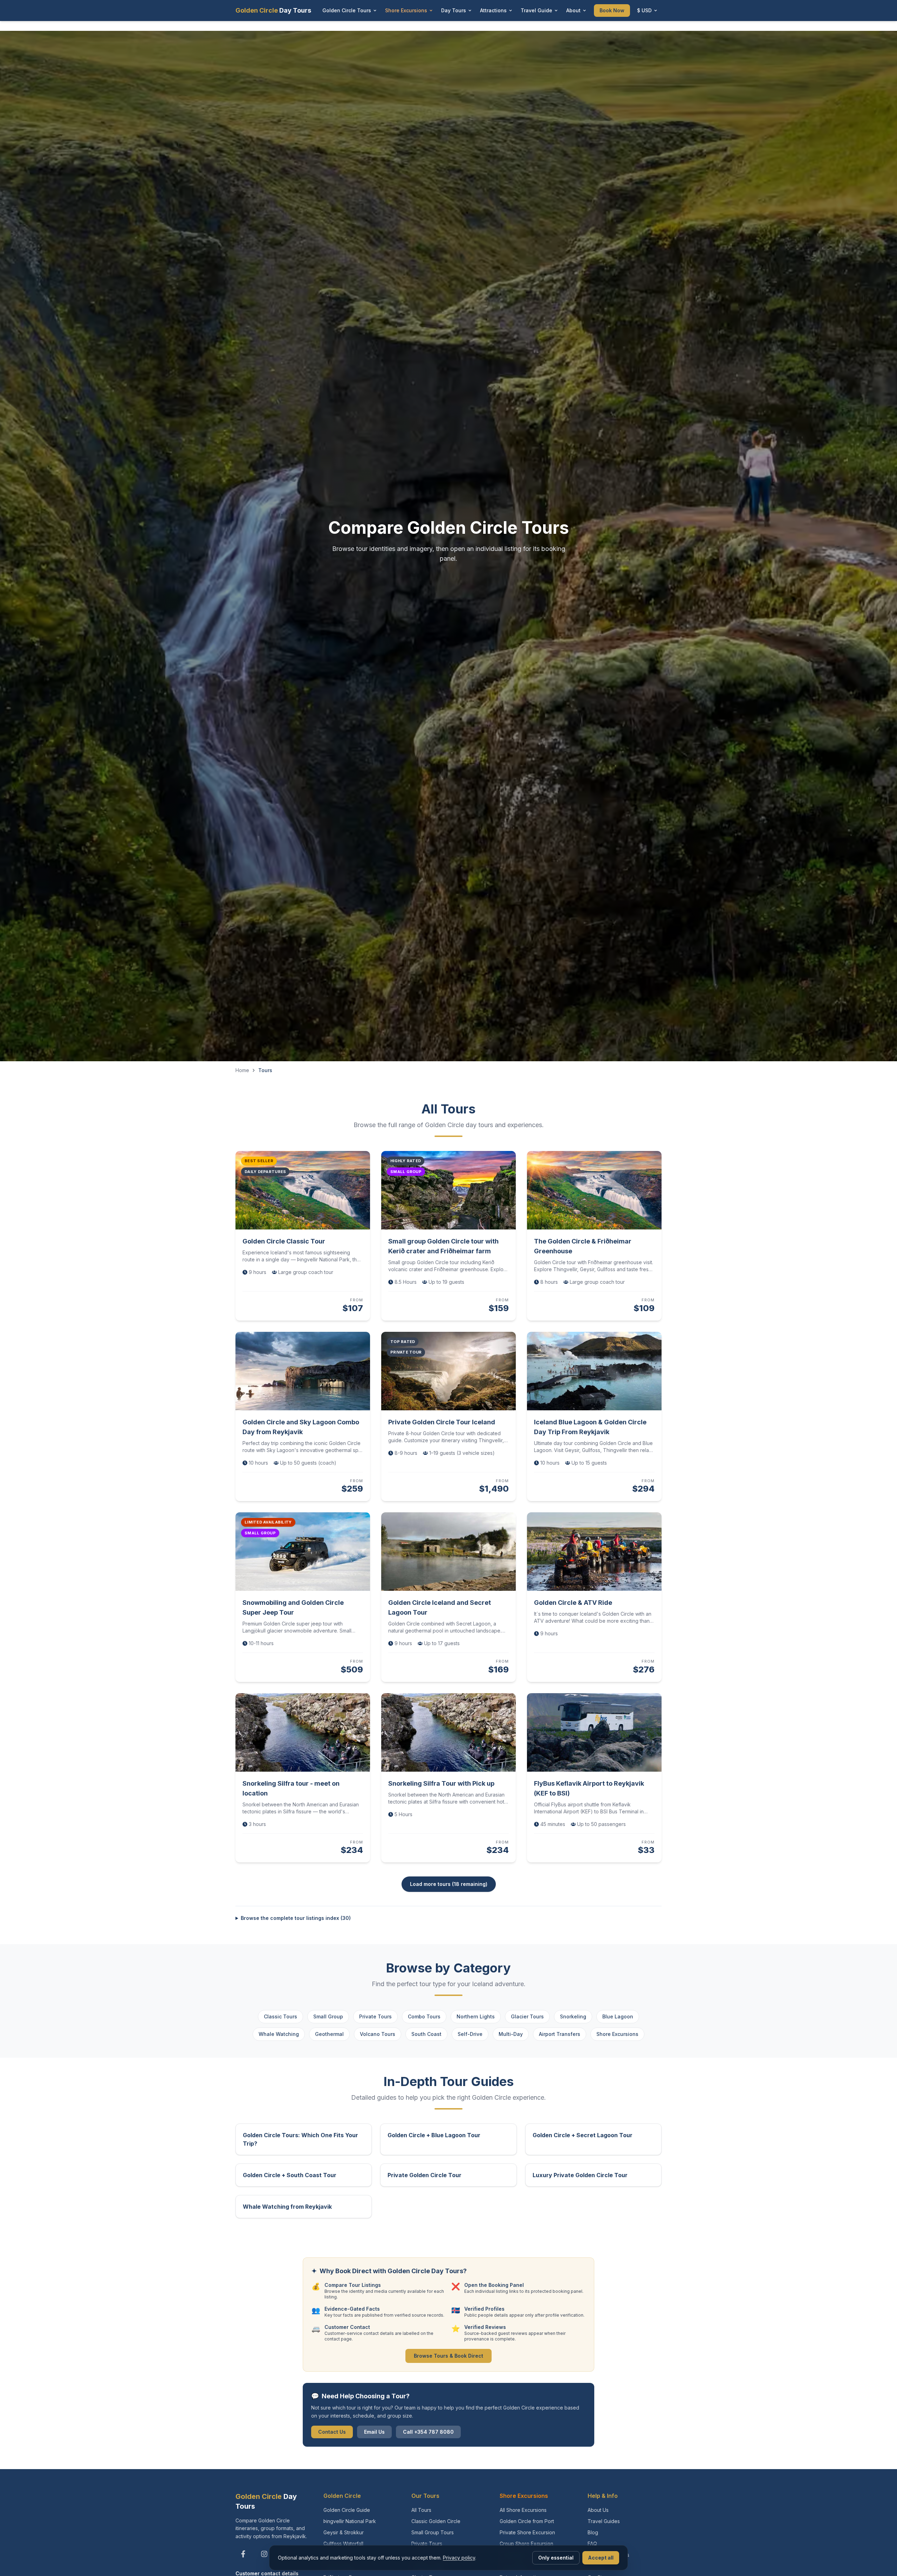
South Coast (426, 2034)
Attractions (493, 10)
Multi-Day (511, 2034)
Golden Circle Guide (347, 2510)
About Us (598, 2510)
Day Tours (454, 10)
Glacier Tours (527, 2016)
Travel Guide (536, 10)
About (573, 10)
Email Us (374, 2432)
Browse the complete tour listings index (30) (296, 1918)
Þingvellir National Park (350, 2521)
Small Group (328, 2016)
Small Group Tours (433, 2532)
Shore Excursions (406, 10)
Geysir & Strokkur (344, 2532)
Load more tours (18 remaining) (449, 1884)
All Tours (421, 2510)
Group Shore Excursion (526, 2544)
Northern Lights (476, 2016)
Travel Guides (604, 2521)
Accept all (601, 2558)
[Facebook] (243, 2554)
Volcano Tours (378, 2034)
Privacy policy (459, 2558)
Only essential (556, 2558)
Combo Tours (424, 2016)
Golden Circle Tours (347, 10)
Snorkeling (573, 2016)
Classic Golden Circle (436, 2521)
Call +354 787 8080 (428, 2432)
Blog (593, 2532)
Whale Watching (279, 2034)
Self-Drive (470, 2034)
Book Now (612, 10)
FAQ (592, 2544)
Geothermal (329, 2034)
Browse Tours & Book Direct (448, 2356)
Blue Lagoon (618, 2016)
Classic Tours (280, 2016)
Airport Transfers (560, 2034)
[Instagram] (264, 2554)
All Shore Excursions (523, 2510)
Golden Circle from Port (527, 2521)
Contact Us (332, 2432)
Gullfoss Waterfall (343, 2544)
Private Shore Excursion (527, 2532)
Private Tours (375, 2016)
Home (242, 1070)
